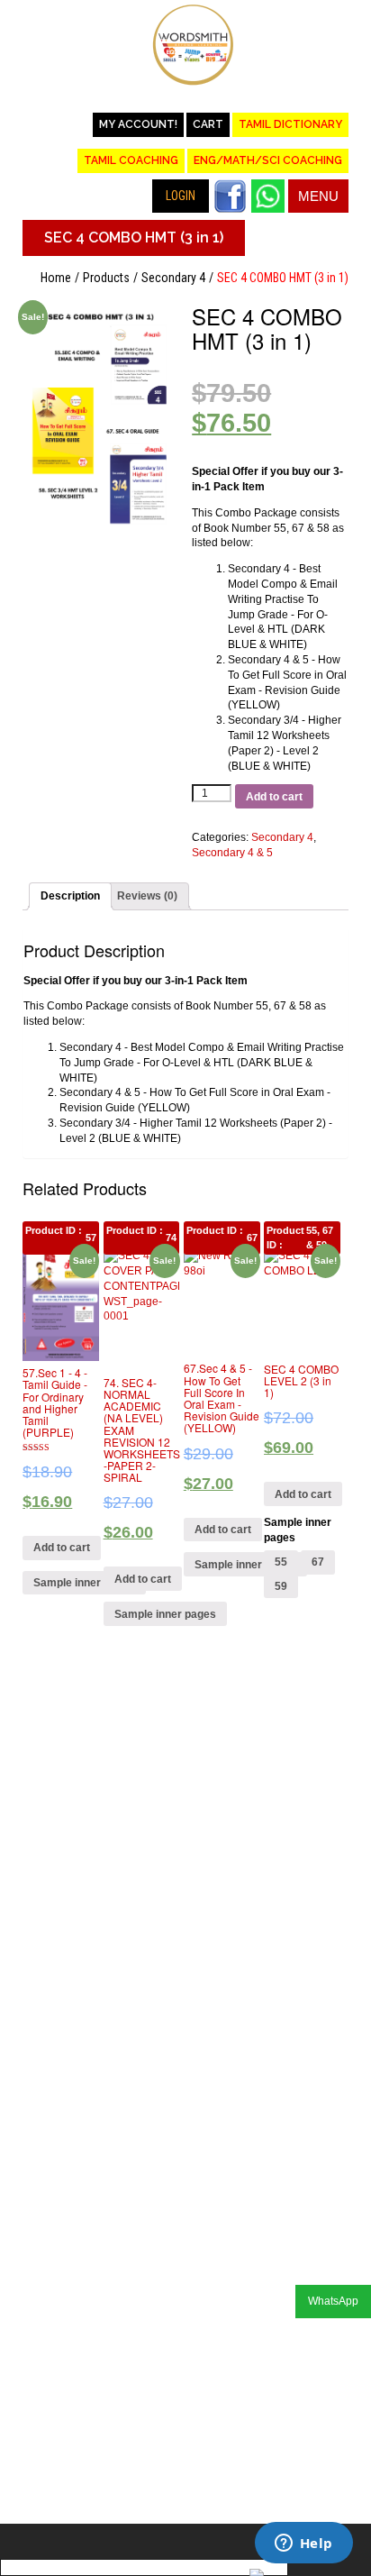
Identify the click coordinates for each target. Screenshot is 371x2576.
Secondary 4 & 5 (232, 853)
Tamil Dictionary (290, 124)
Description (70, 896)
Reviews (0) (147, 896)
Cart (208, 124)
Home (56, 278)
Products (106, 278)
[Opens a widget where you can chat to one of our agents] (303, 2544)
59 (281, 1586)
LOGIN (181, 196)
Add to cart (274, 797)
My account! (138, 124)
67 (318, 1562)
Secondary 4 (173, 278)
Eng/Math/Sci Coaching (268, 160)
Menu (318, 196)
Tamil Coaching (131, 160)
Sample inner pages (84, 1583)
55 (281, 1562)
